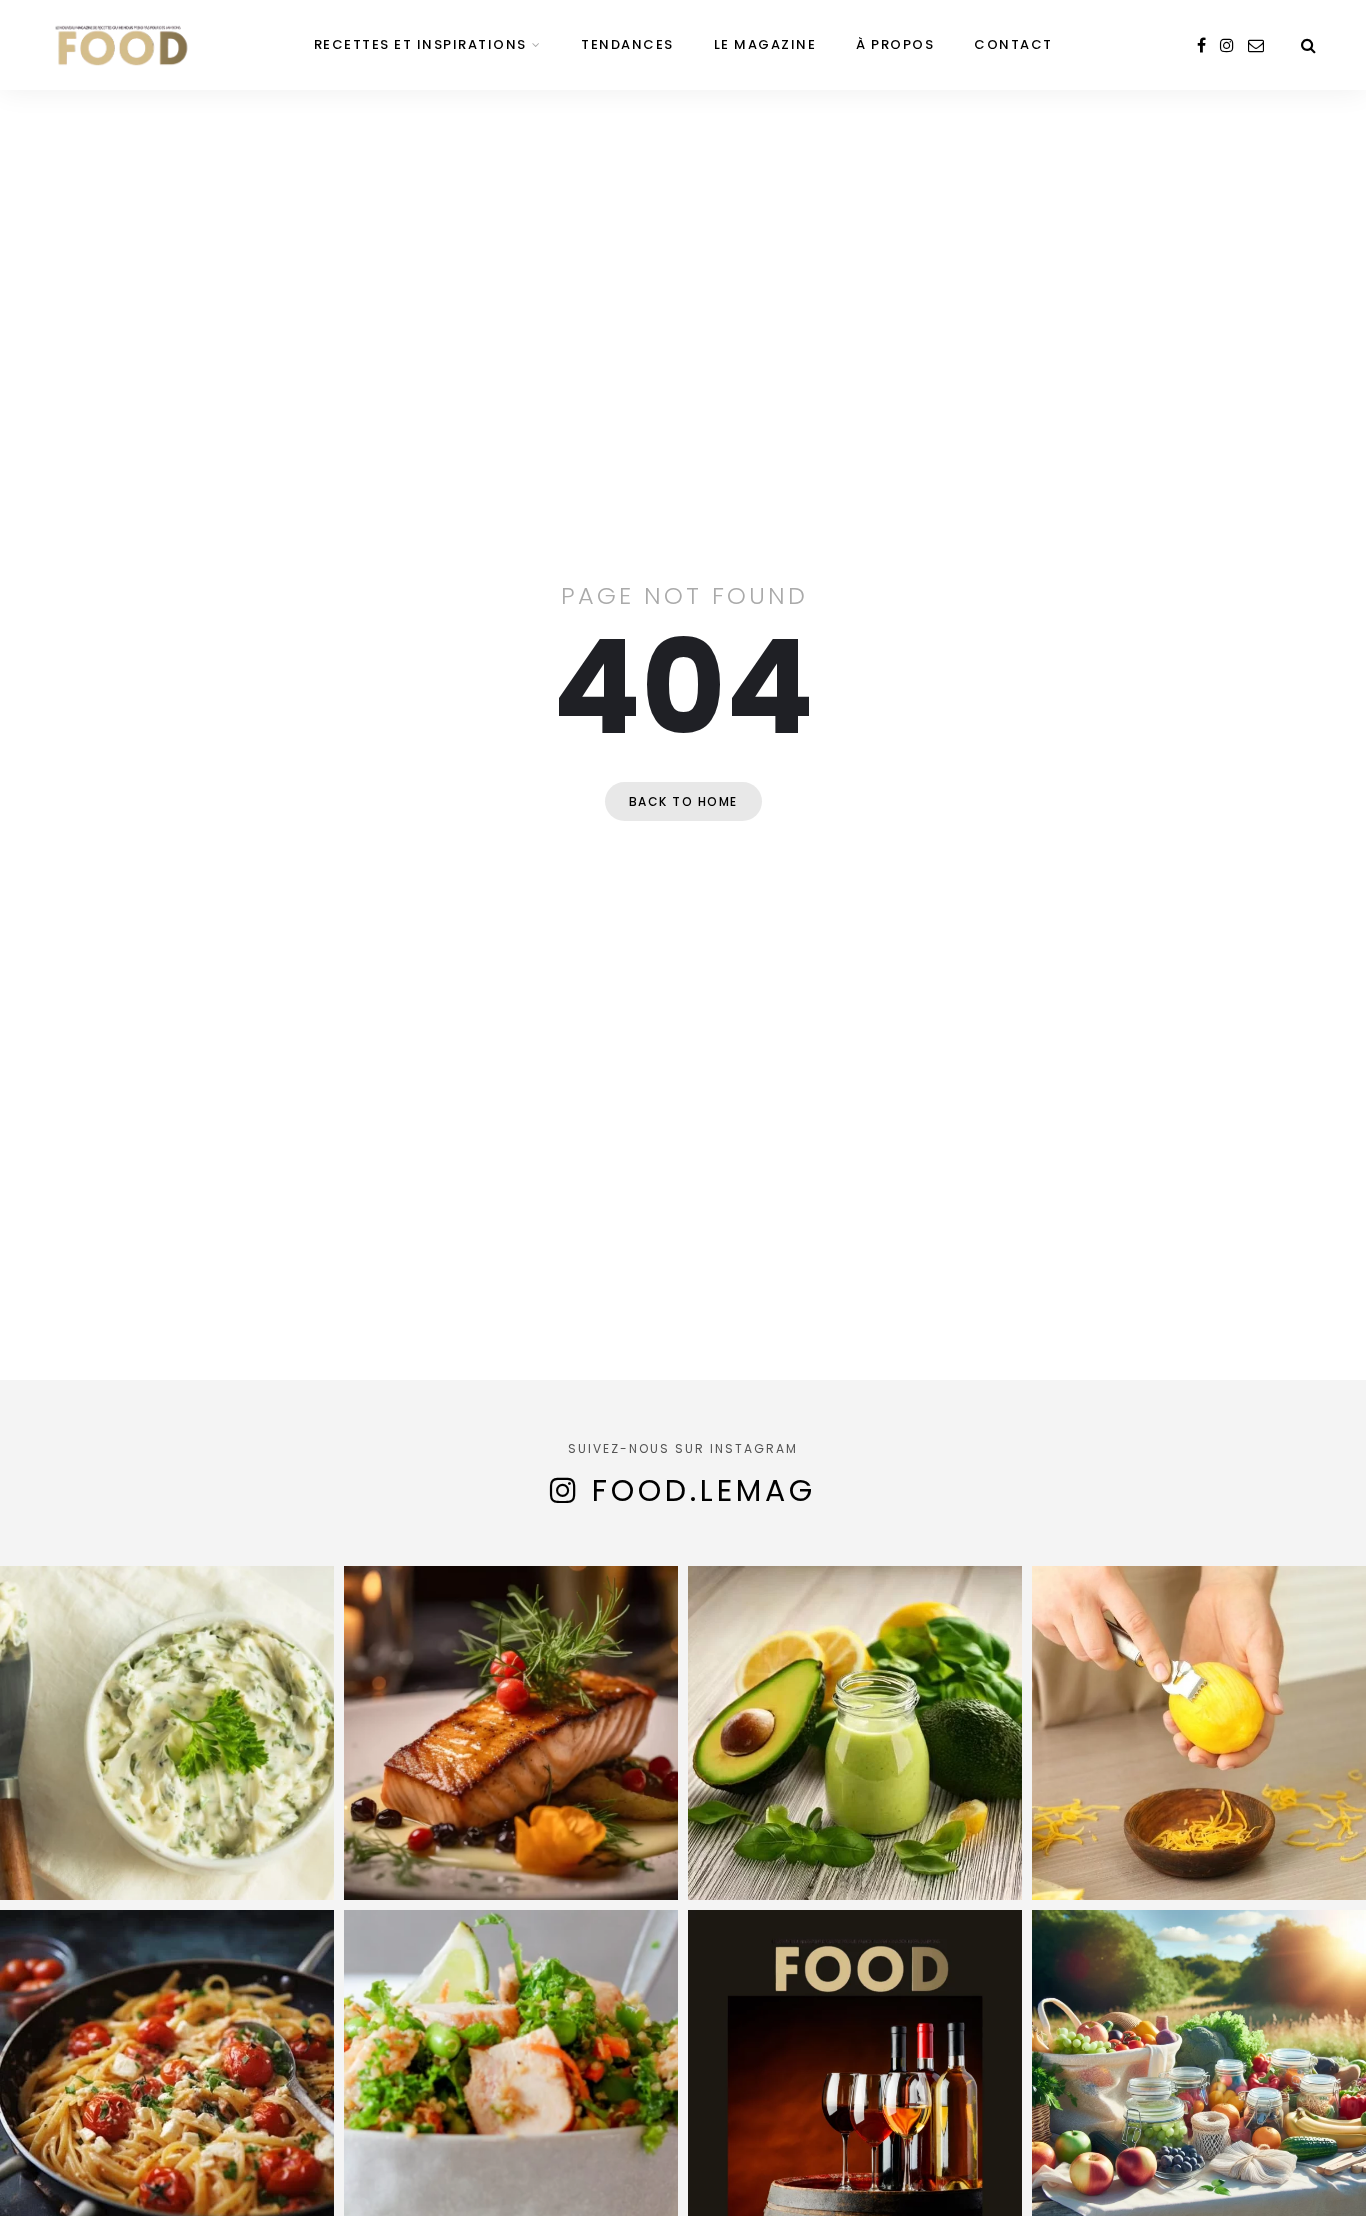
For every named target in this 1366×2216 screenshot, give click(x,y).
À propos (895, 44)
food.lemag (704, 1490)
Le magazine (765, 44)
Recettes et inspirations (420, 44)
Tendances (627, 44)
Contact (1013, 44)
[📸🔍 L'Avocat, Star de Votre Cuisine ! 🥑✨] (855, 1733)
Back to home (683, 801)
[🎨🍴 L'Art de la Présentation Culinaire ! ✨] (511, 1733)
